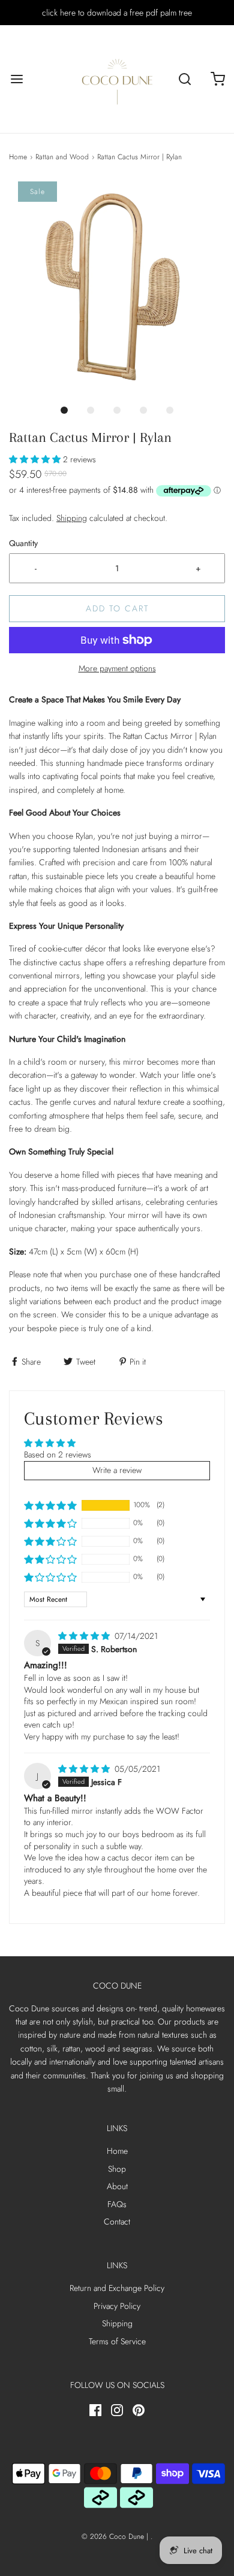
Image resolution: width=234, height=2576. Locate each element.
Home (18, 157)
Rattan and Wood (62, 157)
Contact (117, 2222)
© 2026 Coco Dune (113, 2536)
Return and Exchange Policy (117, 2288)
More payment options (117, 668)
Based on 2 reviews (58, 1454)
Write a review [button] (117, 1470)
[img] (85, 1636)
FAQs (117, 2204)
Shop (117, 2169)
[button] (117, 289)
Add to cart (117, 608)
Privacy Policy (117, 2306)
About (117, 2186)
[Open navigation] (16, 79)
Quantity (23, 543)
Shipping (72, 518)
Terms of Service (117, 2341)
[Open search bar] (184, 79)
